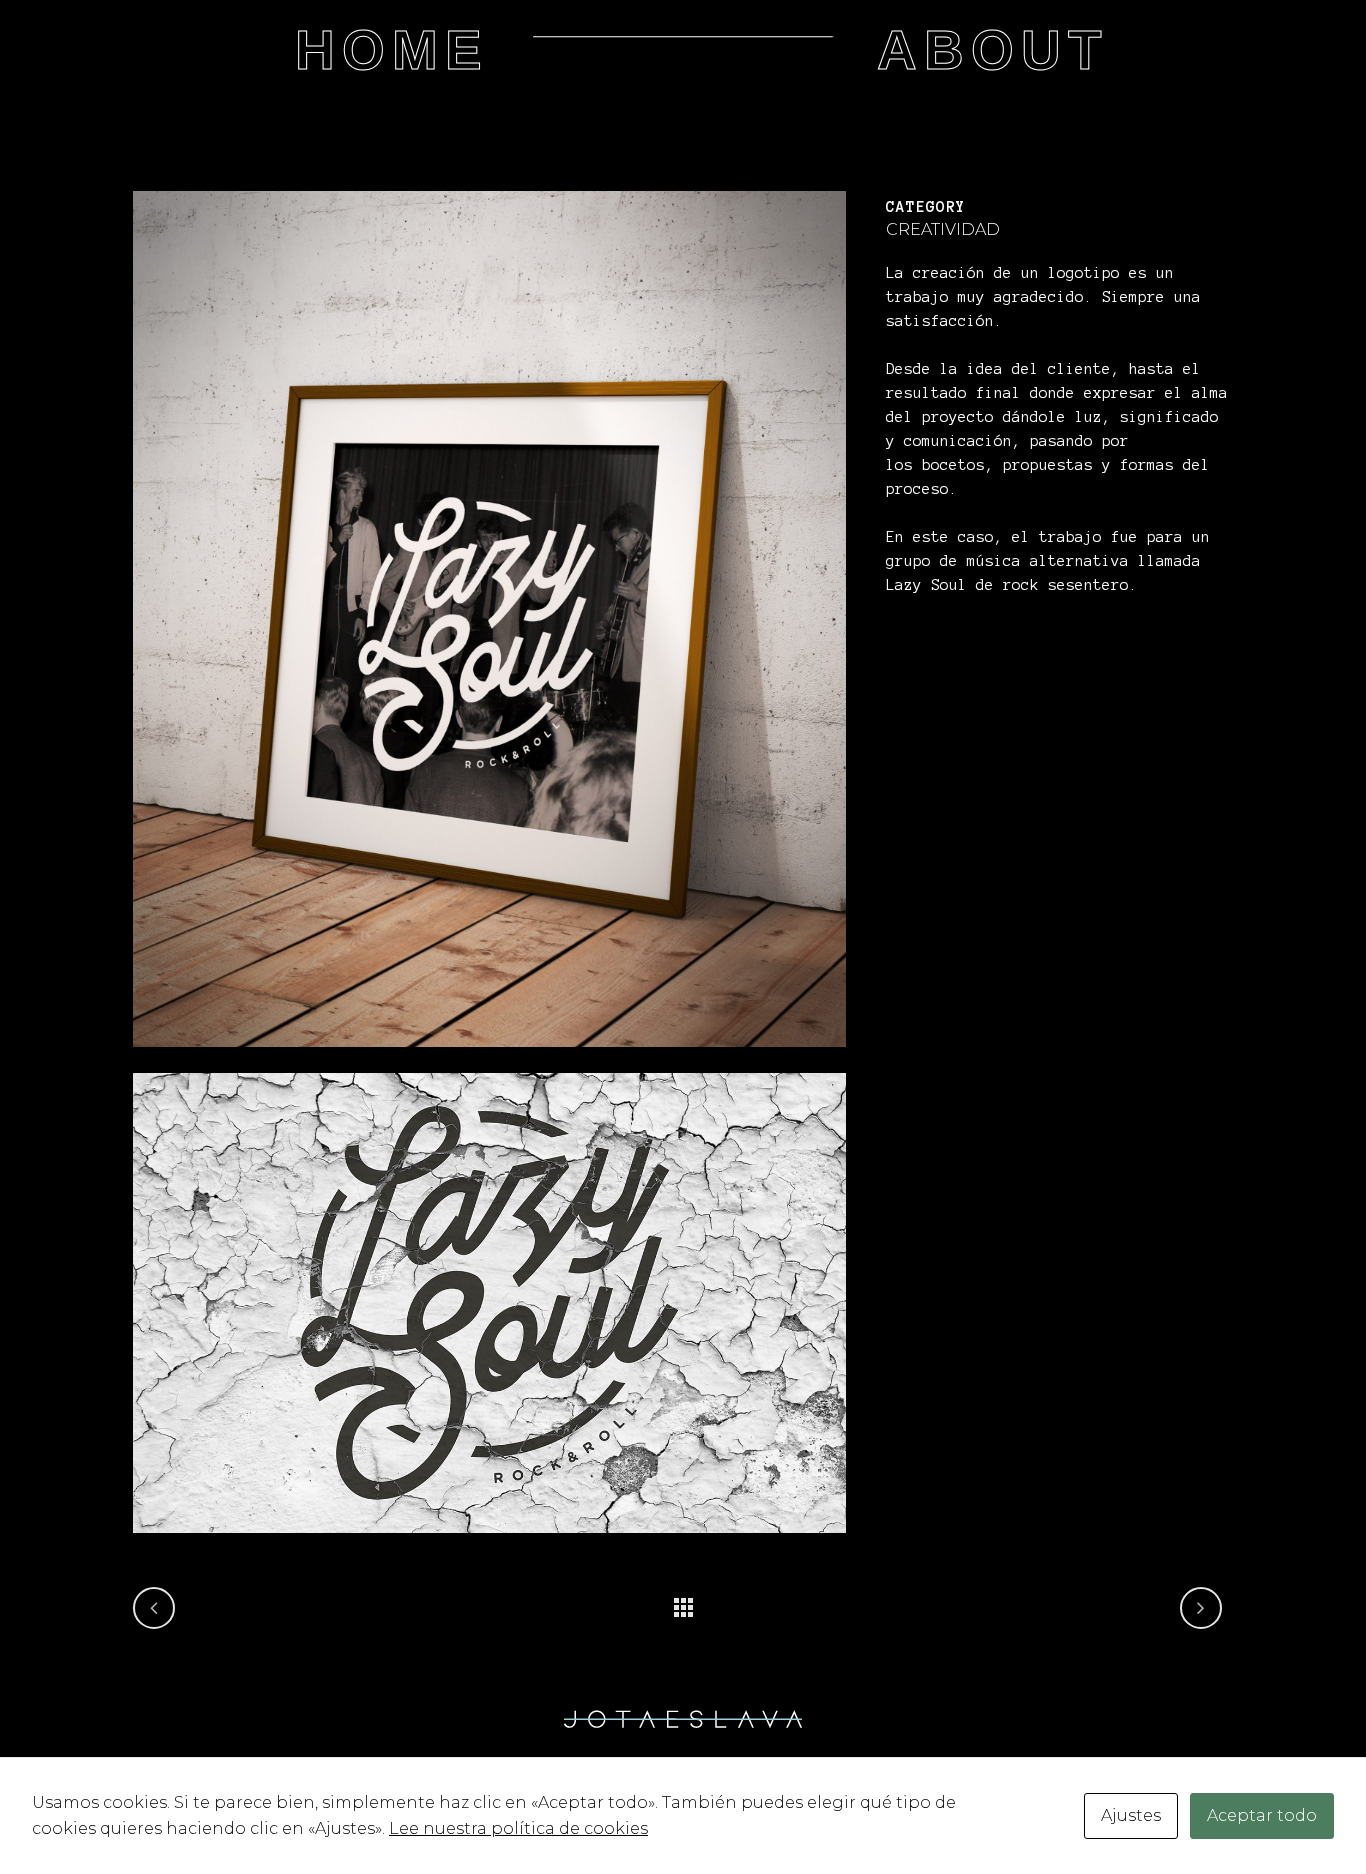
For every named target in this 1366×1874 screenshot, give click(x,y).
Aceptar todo (1262, 1815)
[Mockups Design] (489, 1059)
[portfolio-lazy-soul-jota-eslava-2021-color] (489, 1545)
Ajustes (1131, 1815)
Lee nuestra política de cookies (518, 1828)
